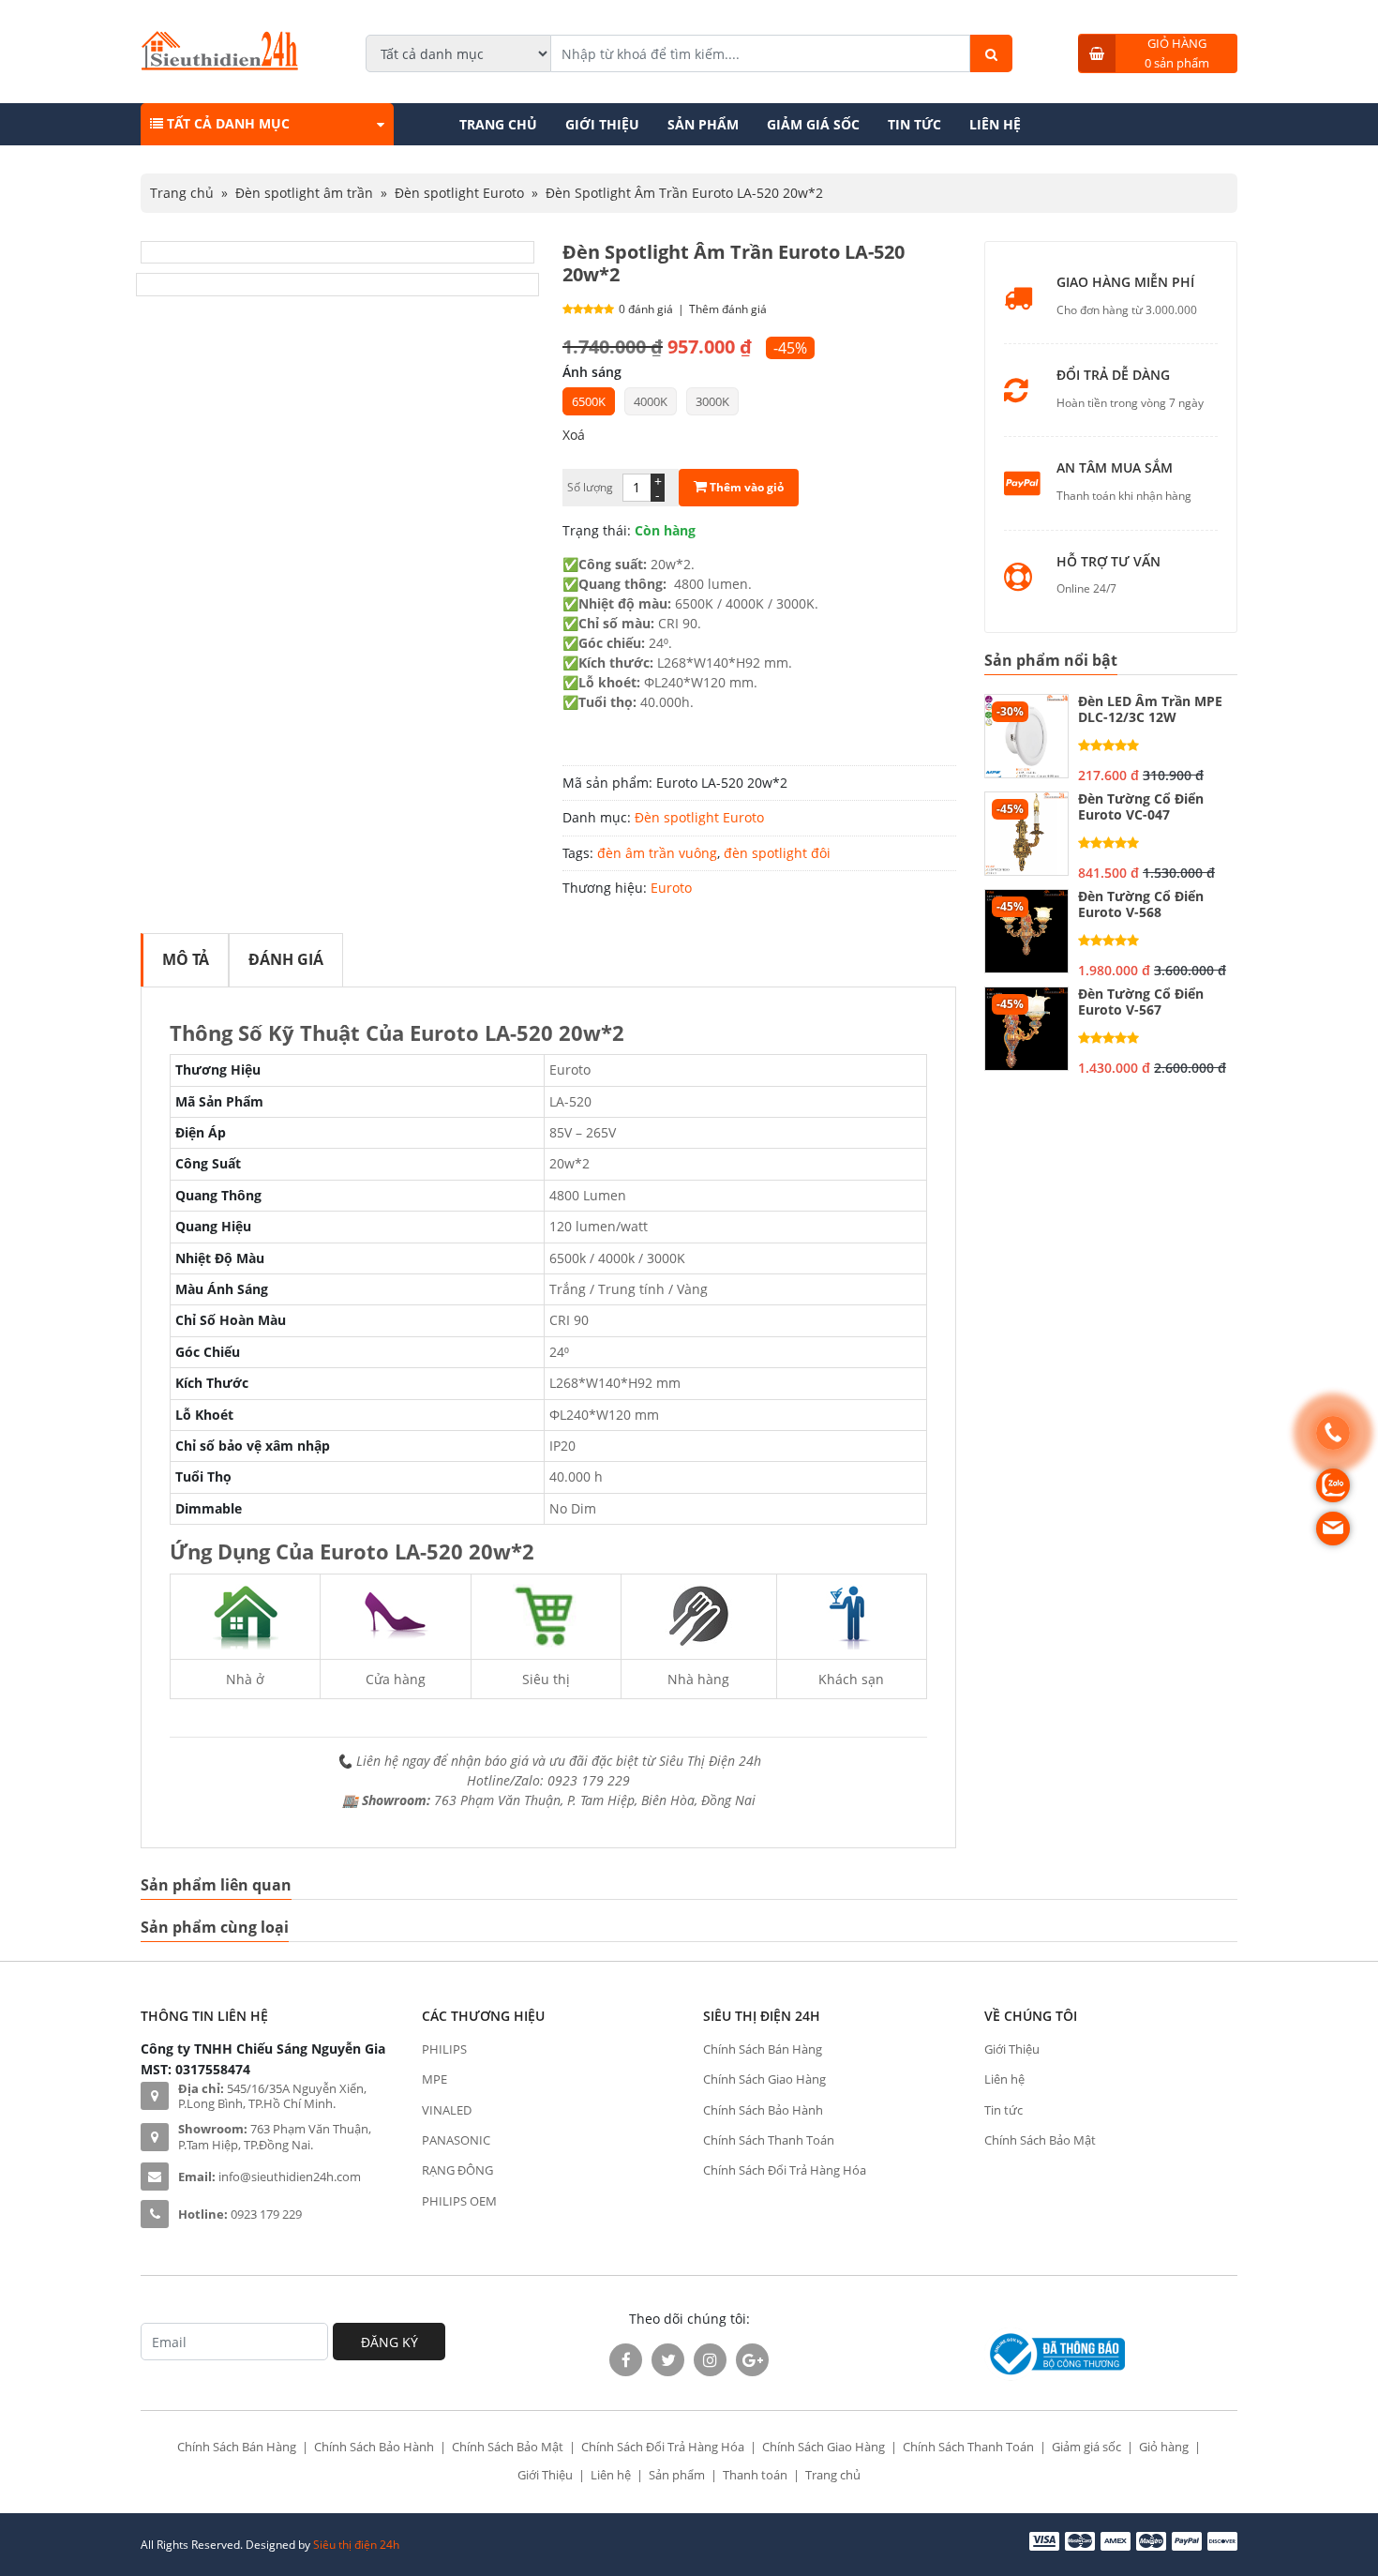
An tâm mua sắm (1115, 468)
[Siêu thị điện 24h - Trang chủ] (220, 65)
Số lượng (590, 487)
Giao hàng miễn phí (1125, 283)
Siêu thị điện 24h (356, 2545)
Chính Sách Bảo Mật (1040, 2140)
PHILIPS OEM (459, 2201)
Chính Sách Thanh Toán (769, 2140)
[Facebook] (626, 2360)
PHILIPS (444, 2049)
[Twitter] (668, 2360)
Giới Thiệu (602, 124)
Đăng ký (389, 2342)
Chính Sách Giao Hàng (764, 2079)
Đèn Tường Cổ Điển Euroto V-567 (1141, 1002)
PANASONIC (456, 2140)
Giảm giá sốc (813, 124)
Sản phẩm (703, 124)
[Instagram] (710, 2360)
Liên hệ (995, 124)
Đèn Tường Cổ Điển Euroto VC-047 (1141, 807)
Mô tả (186, 959)
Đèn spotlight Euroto (459, 193)
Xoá (574, 435)
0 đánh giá (646, 309)
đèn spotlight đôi (777, 853)
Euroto (671, 888)
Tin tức (914, 124)
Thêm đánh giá (728, 309)
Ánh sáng (592, 372)
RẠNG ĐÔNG (457, 2170)
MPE (434, 2079)
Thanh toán (755, 2475)
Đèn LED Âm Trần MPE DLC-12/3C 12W (1150, 710)
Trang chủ (498, 124)
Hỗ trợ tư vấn (1108, 562)
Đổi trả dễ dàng (1113, 376)
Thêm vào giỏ (745, 487)
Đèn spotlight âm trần (304, 193)
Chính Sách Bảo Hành (763, 2110)
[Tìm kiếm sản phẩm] (991, 53)
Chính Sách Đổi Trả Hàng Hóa (785, 2170)
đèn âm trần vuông (657, 853)
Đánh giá (286, 959)
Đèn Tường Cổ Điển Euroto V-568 (1141, 905)
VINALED (447, 2110)
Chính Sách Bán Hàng (763, 2049)
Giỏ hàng (1164, 2447)
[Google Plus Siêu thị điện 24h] (752, 2360)
